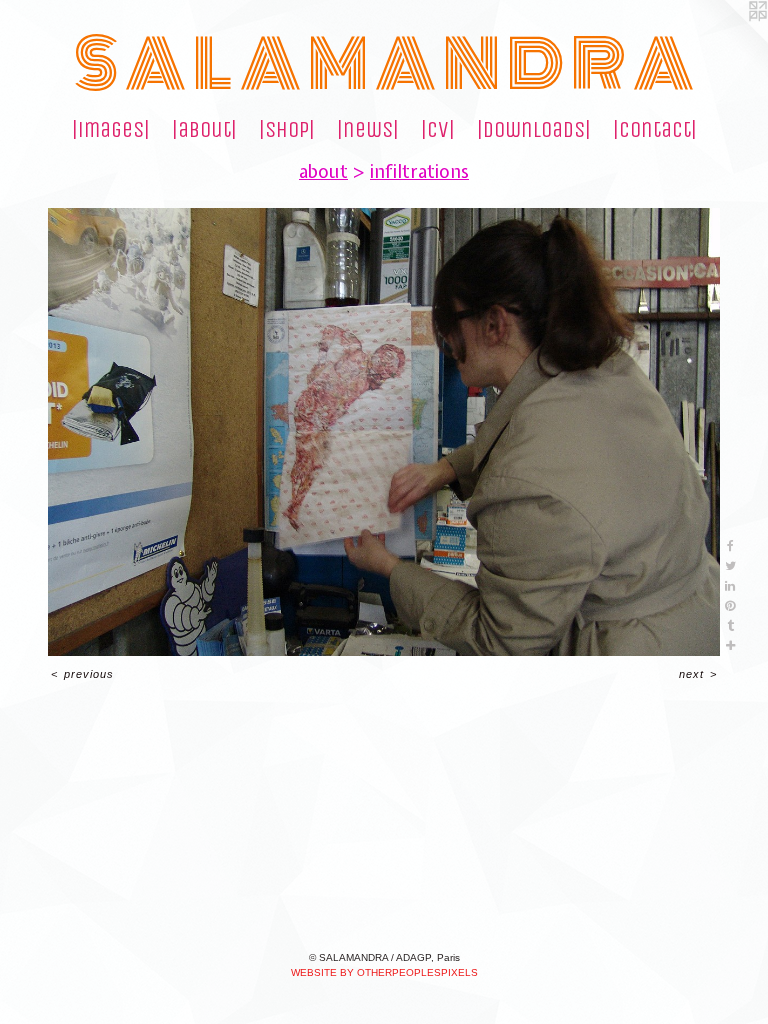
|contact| (655, 130)
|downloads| (534, 130)
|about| (204, 130)
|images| (111, 130)
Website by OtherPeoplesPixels (384, 972)
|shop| (287, 130)
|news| (368, 130)
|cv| (438, 130)
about (323, 171)
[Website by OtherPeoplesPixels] (728, 40)
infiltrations (419, 171)
